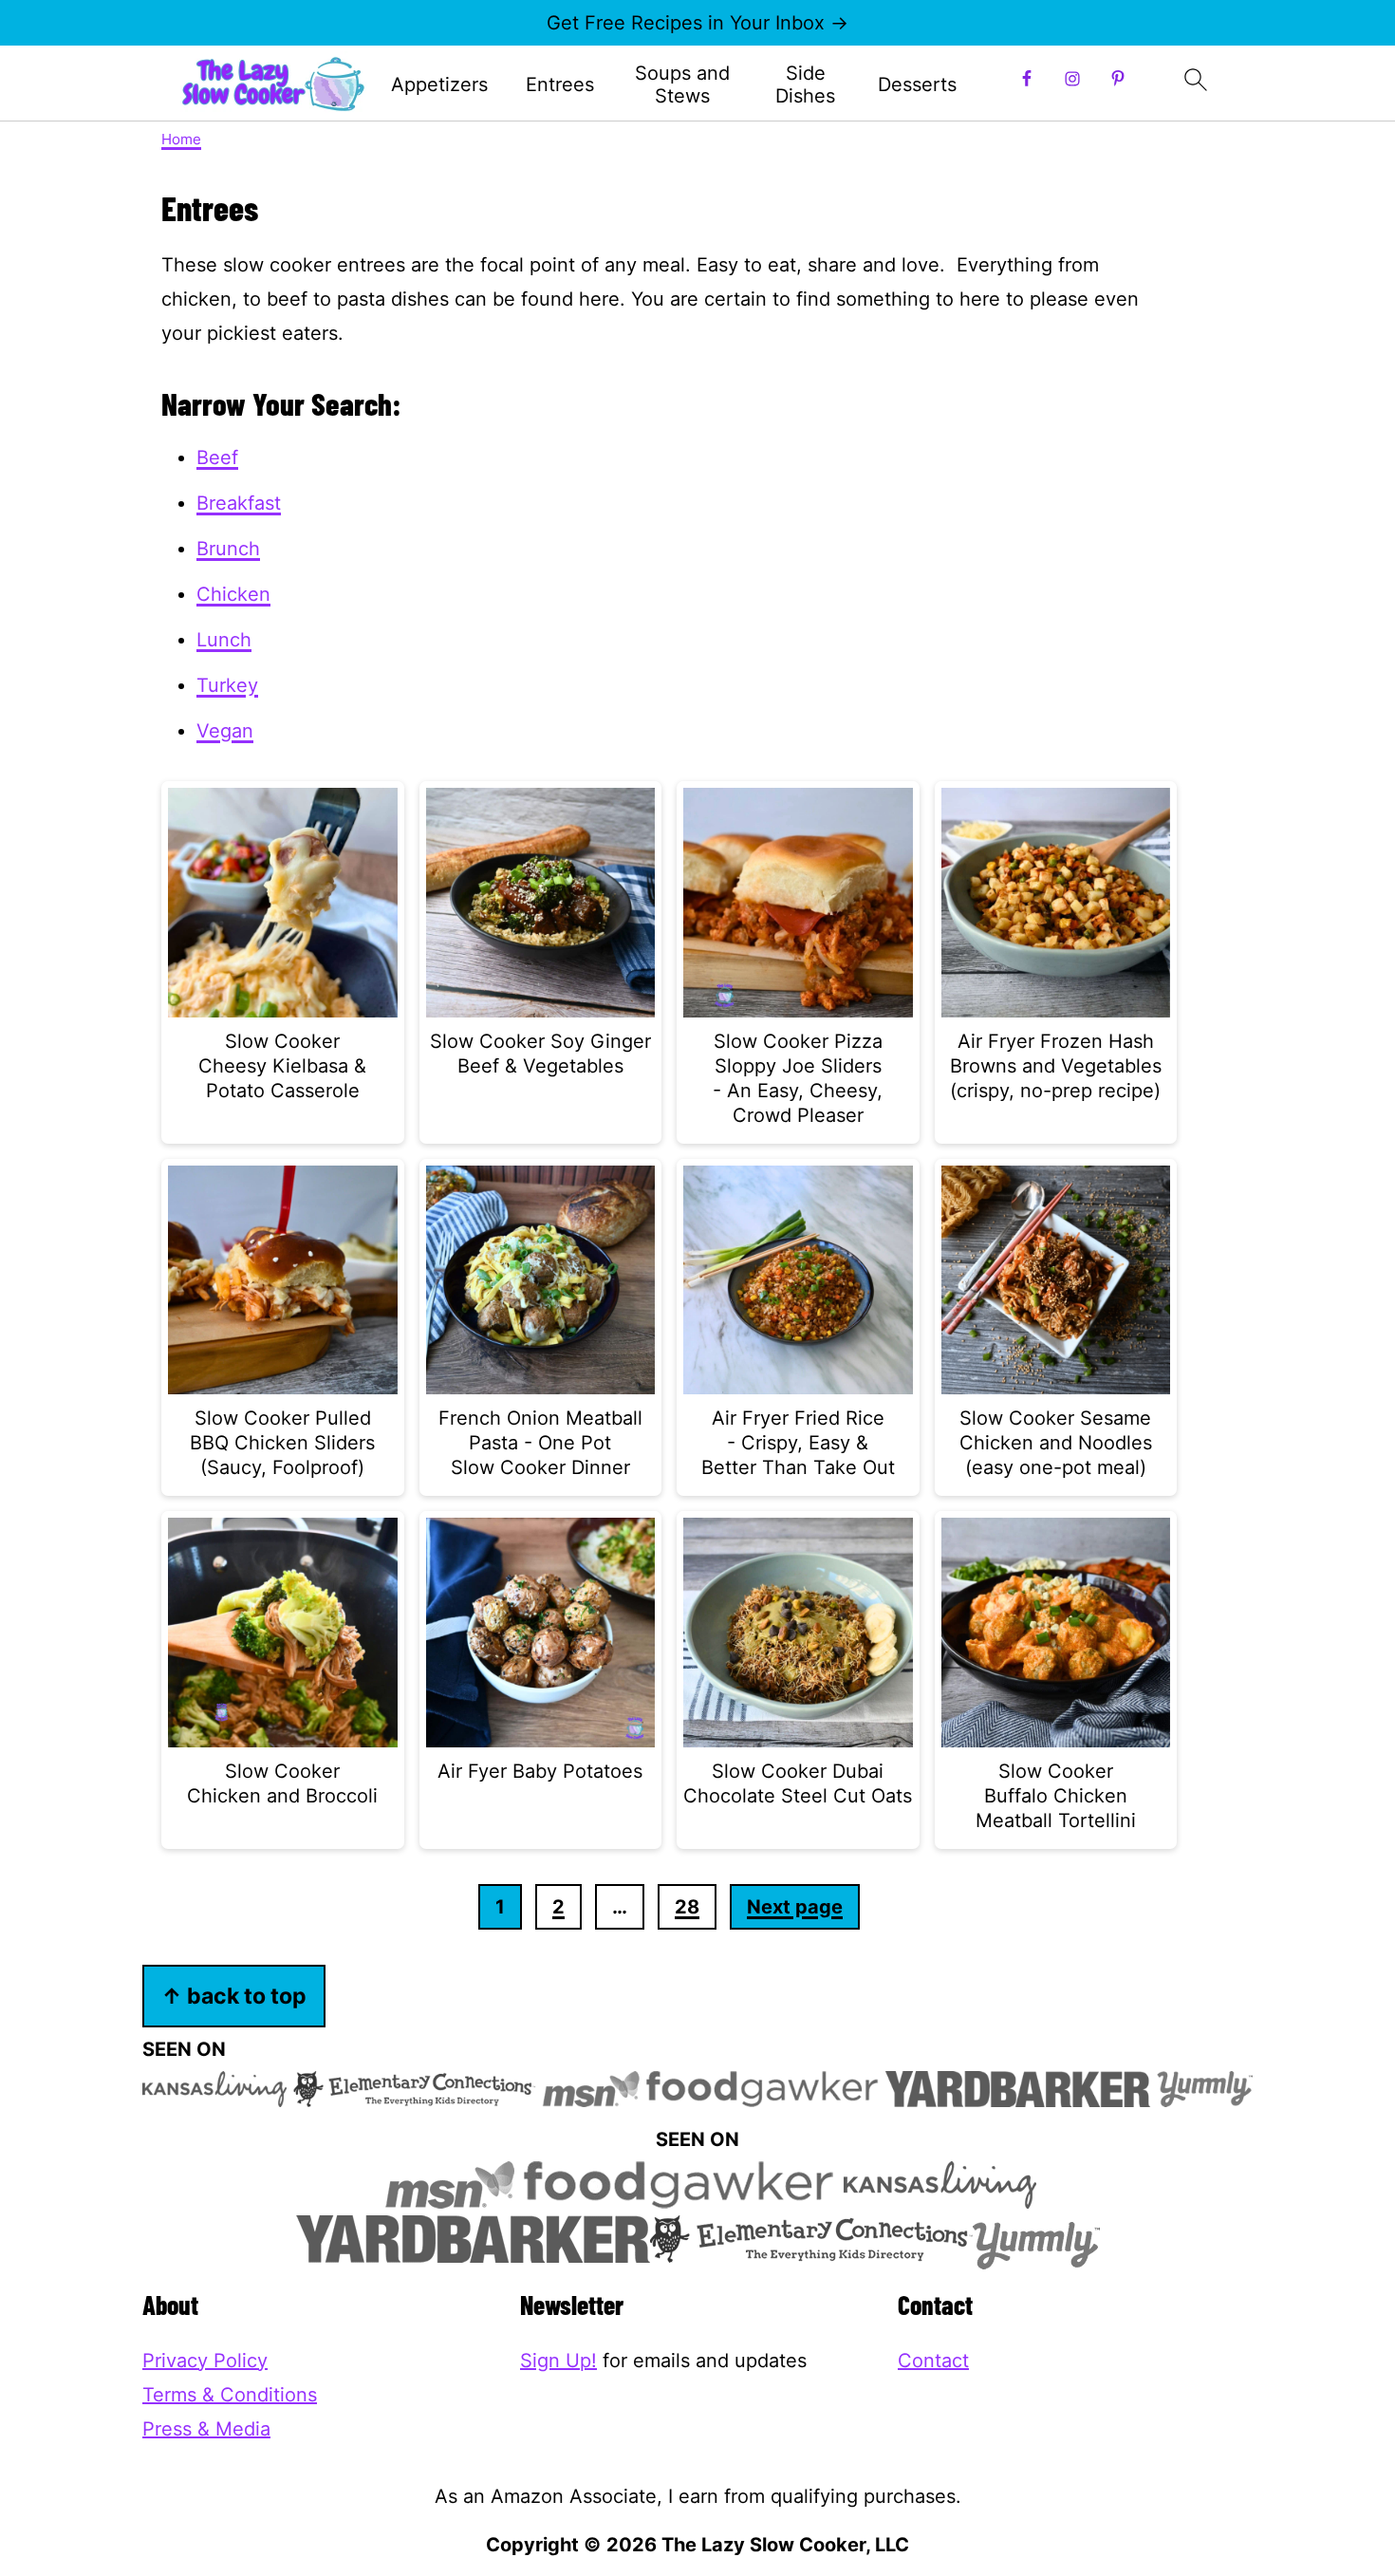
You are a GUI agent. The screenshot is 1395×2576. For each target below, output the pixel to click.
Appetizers (439, 84)
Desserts (917, 84)
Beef (217, 457)
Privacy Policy (205, 2361)
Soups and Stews (682, 84)
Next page (795, 1907)
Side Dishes (805, 84)
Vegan (225, 731)
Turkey (227, 685)
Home (181, 139)
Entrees (560, 84)
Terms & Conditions (230, 2395)
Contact (933, 2361)
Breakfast (239, 503)
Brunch (228, 549)
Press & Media (206, 2429)
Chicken (233, 594)
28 (687, 1907)
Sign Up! (558, 2361)
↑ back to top (234, 1996)
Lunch (224, 640)
